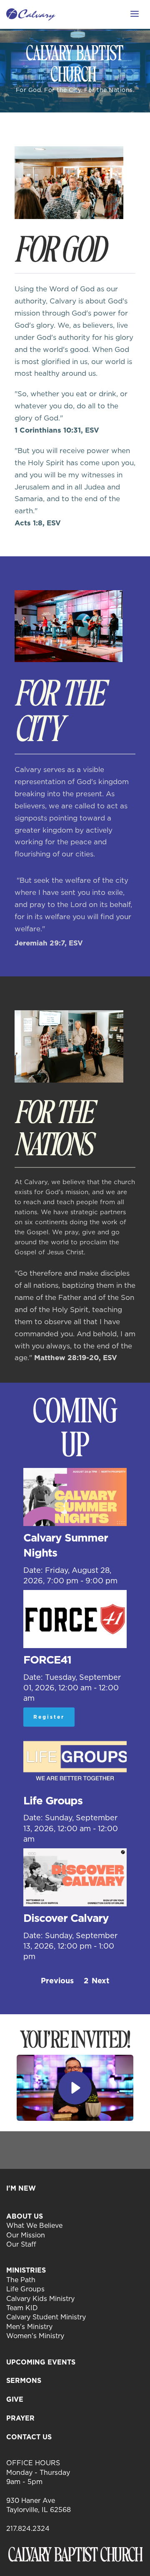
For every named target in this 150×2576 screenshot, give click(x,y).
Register (49, 1717)
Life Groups (25, 2289)
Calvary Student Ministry (46, 2317)
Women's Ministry (35, 2336)
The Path (21, 2280)
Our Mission (26, 2235)
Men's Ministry (29, 2326)
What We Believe (34, 2225)
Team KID (22, 2308)
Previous (57, 1981)
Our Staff (21, 2244)
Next (100, 1981)
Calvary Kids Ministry (40, 2298)
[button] (135, 14)
